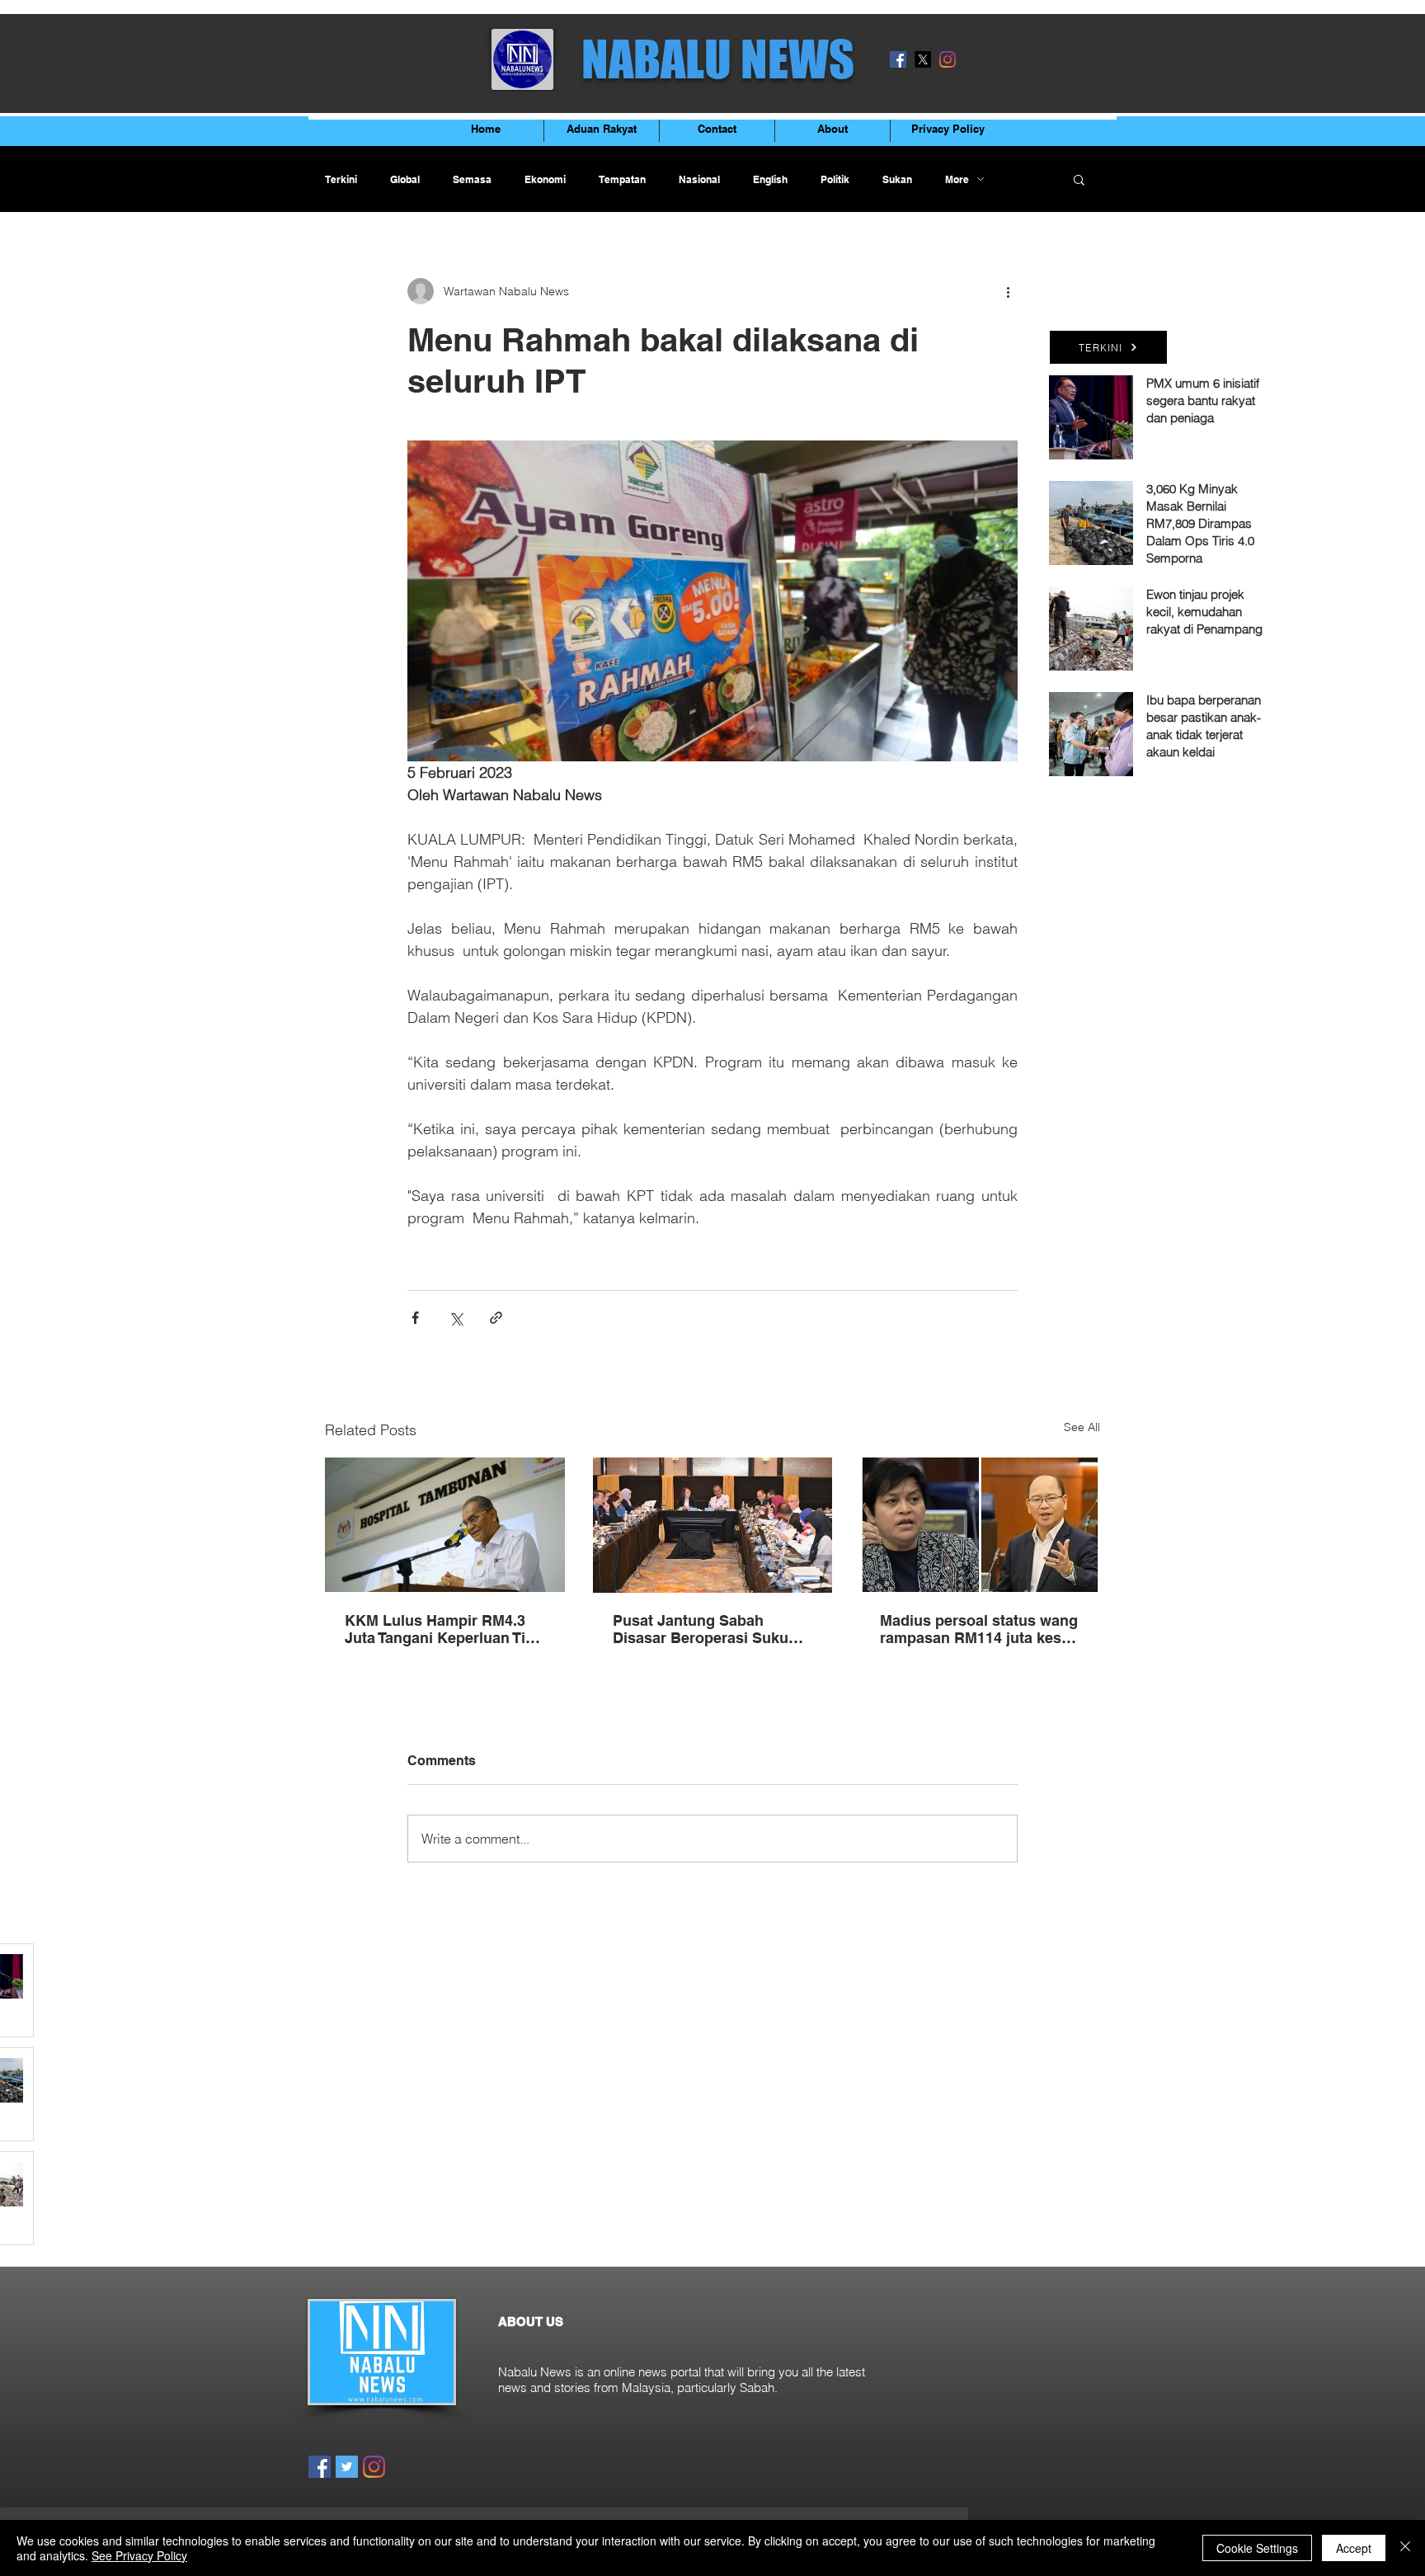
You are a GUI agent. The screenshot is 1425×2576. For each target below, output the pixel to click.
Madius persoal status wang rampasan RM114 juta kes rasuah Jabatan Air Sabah (979, 1629)
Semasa (472, 179)
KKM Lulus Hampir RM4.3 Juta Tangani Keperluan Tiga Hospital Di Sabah (444, 1629)
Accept (1354, 2548)
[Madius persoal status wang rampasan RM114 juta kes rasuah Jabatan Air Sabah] (980, 1525)
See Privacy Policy (139, 2555)
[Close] (1405, 2548)
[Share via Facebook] (415, 1318)
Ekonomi (545, 179)
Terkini (341, 179)
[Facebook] (898, 59)
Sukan (897, 179)
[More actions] (1008, 291)
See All (1082, 1427)
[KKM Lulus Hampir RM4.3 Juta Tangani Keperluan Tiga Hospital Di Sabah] (445, 1525)
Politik (835, 179)
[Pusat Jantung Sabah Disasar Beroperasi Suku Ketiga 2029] (713, 1525)
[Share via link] (496, 1318)
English (770, 179)
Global (405, 179)
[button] (1079, 179)
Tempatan (622, 179)
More (957, 179)
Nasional (699, 179)
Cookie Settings (1257, 2548)
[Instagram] (948, 59)
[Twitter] (347, 2467)
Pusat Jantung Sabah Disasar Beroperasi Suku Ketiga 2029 (701, 1629)
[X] (923, 59)
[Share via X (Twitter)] (456, 1318)
